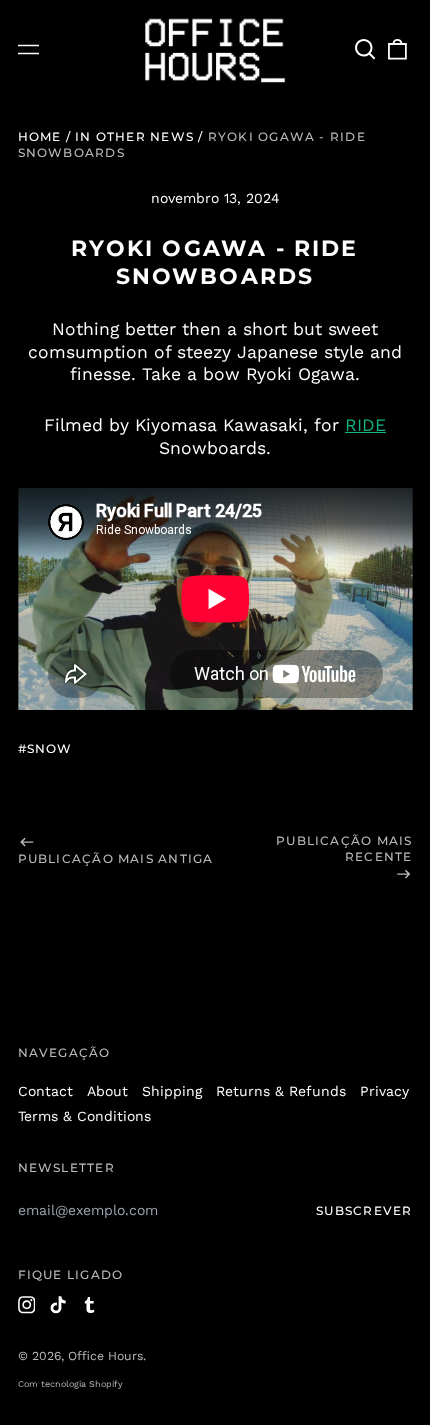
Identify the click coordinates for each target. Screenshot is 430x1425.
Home (40, 136)
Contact (45, 1091)
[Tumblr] (90, 1305)
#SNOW (45, 748)
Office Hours (105, 1356)
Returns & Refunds (281, 1091)
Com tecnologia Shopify (70, 1384)
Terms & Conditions (84, 1116)
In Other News (134, 136)
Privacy (384, 1091)
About (107, 1091)
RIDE (365, 425)
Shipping (172, 1091)
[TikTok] (58, 1305)
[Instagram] (27, 1305)
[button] (366, 50)
